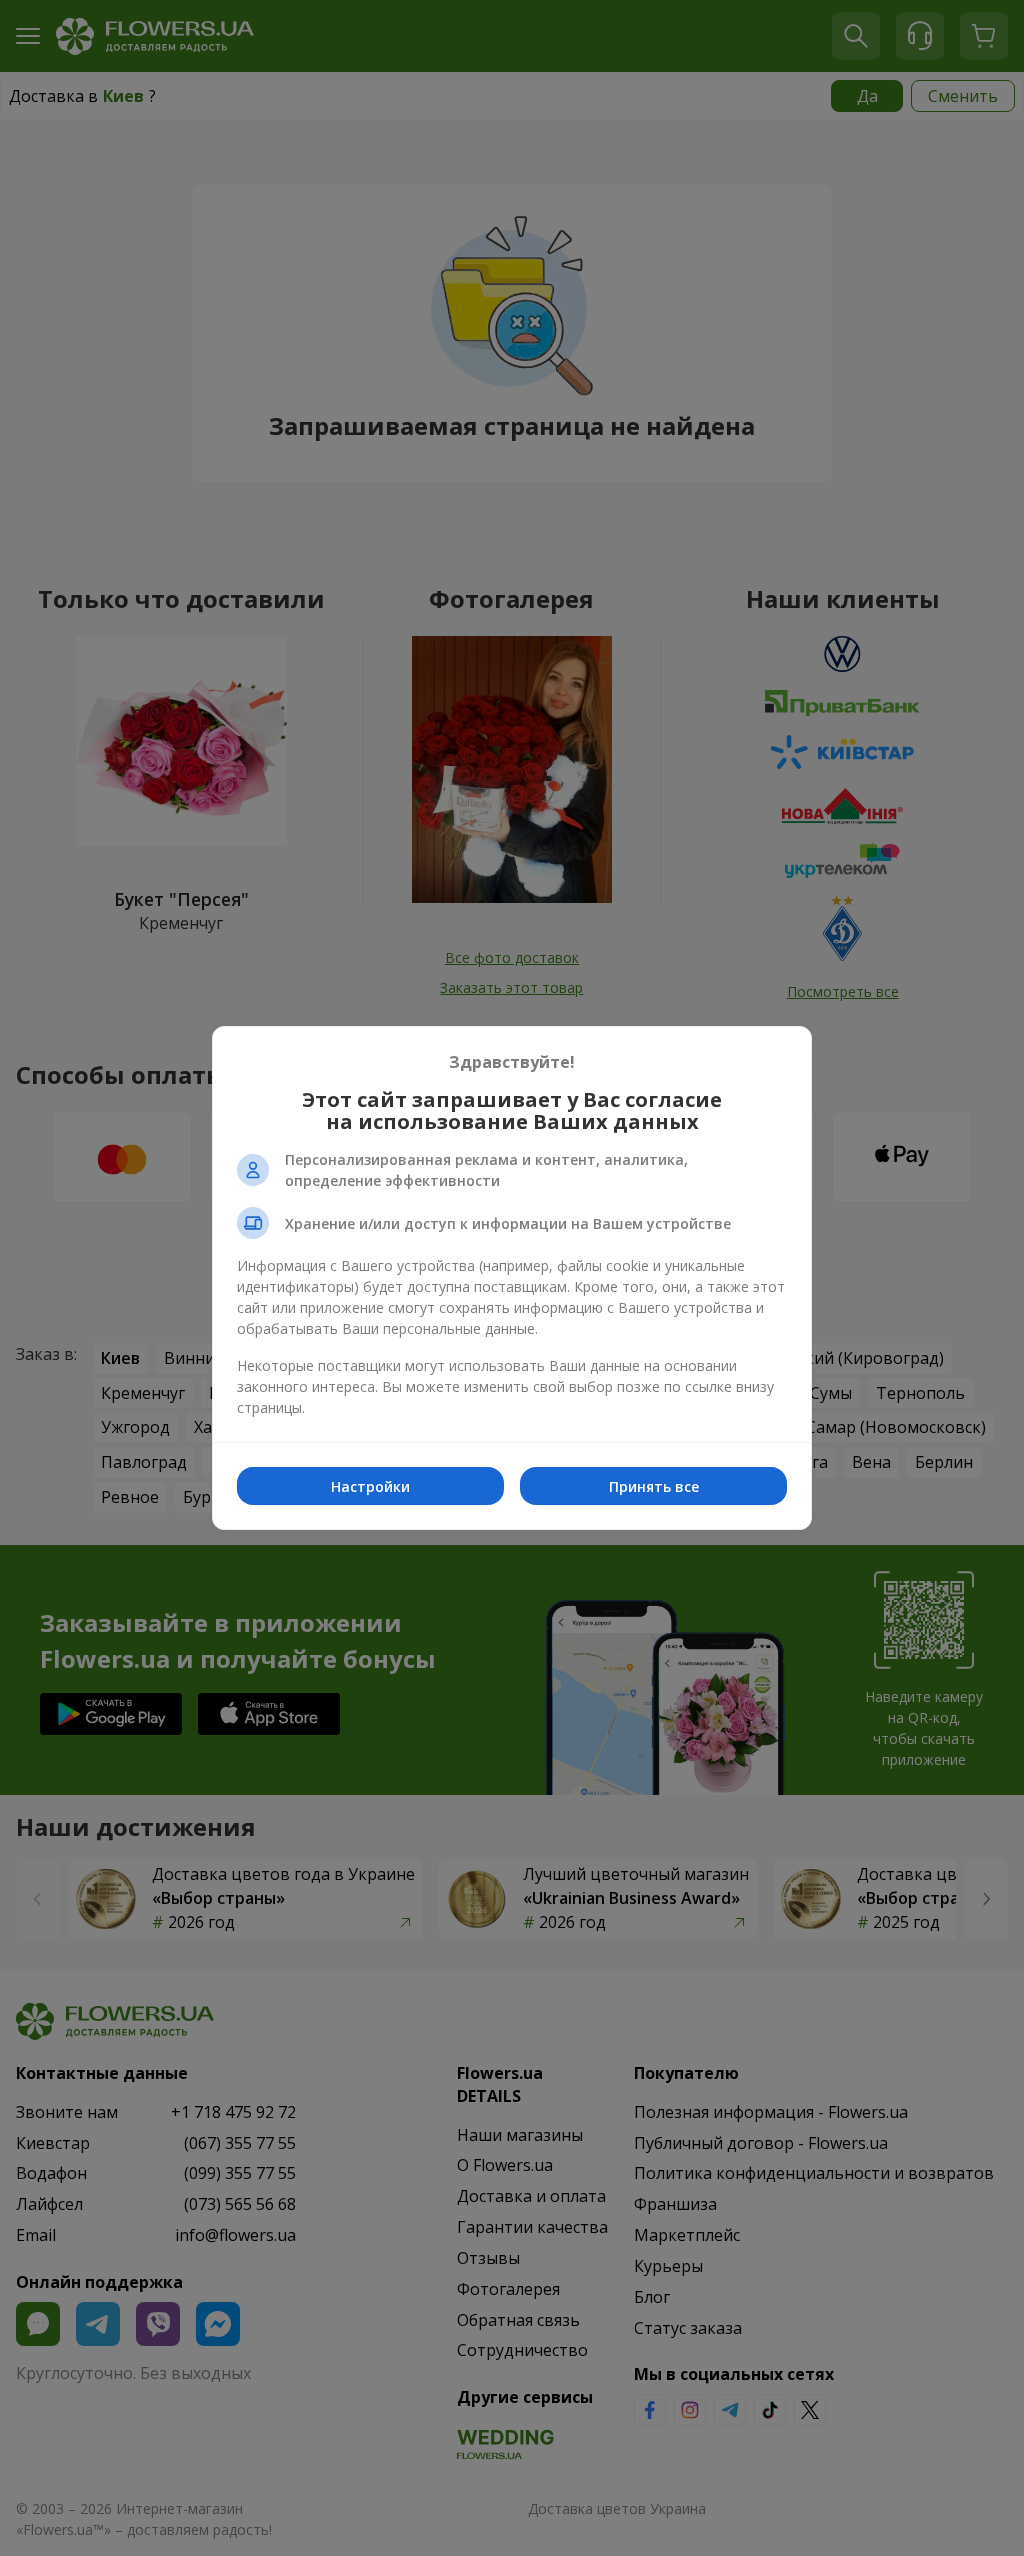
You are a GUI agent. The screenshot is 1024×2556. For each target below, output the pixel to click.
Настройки (370, 1486)
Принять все (654, 1486)
